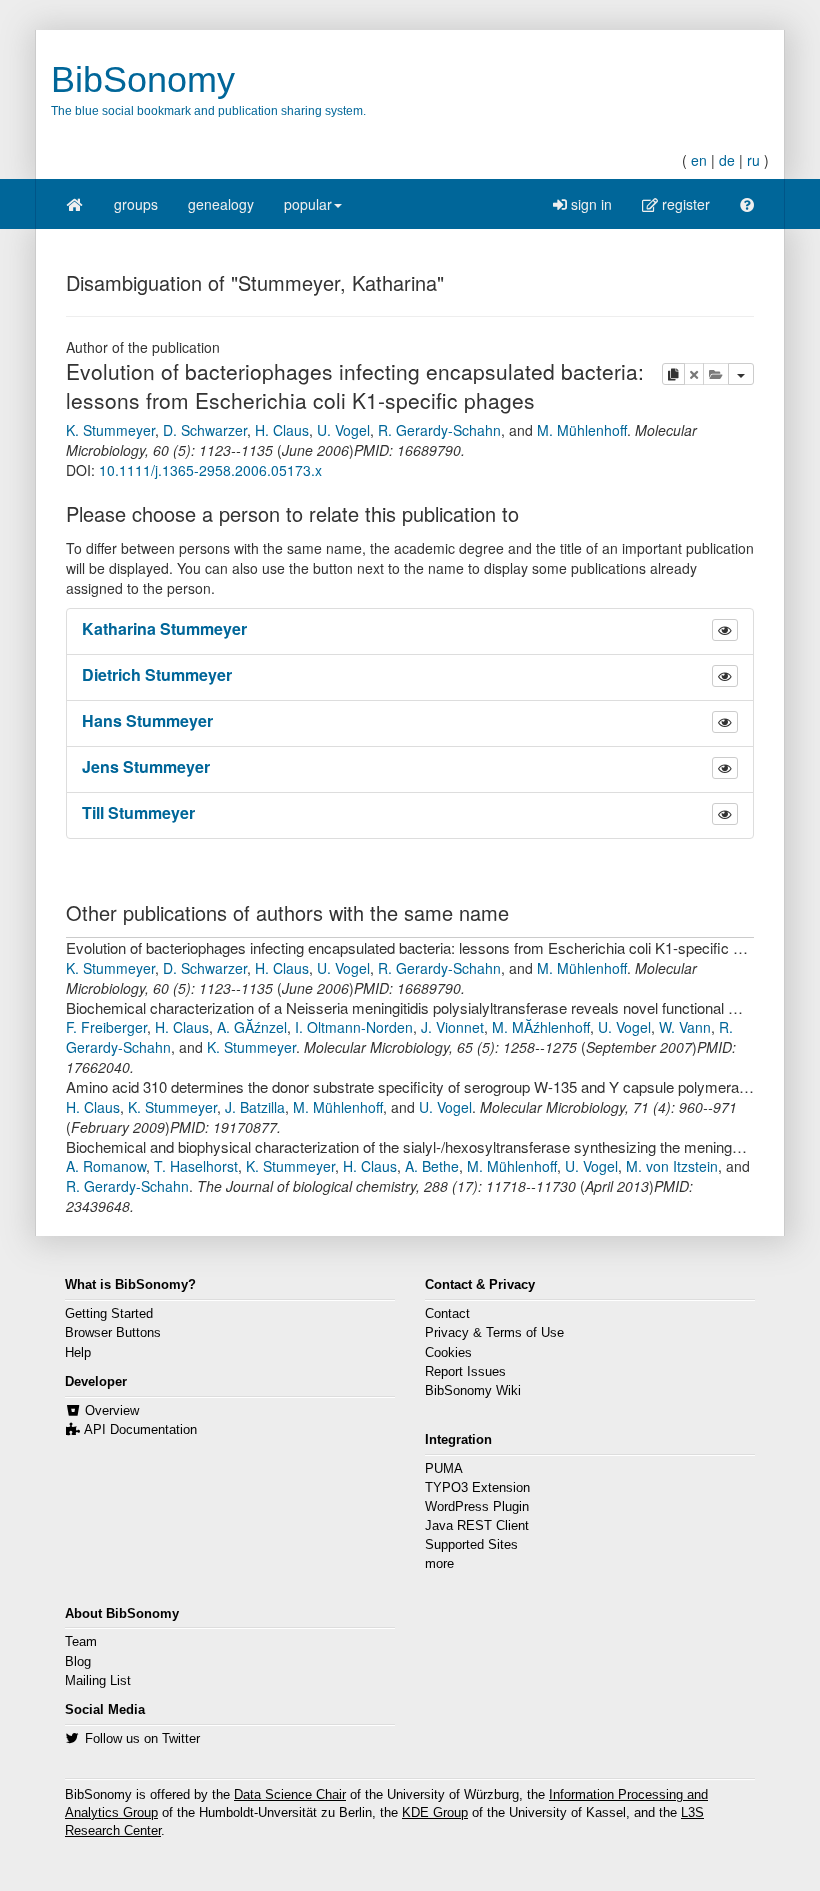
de (727, 160)
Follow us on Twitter (142, 1739)
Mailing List (98, 1681)
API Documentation (140, 1430)
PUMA (444, 1469)
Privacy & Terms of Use (494, 1333)
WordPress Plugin (477, 1507)
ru (753, 160)
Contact (447, 1314)
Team (81, 1642)
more (439, 1564)
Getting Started (109, 1314)
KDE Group (435, 1813)
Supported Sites (471, 1545)
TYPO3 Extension (477, 1488)
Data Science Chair (290, 1795)
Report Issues (465, 1372)
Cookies (448, 1353)
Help (78, 1353)
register (684, 204)
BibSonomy (143, 79)
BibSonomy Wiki (473, 1391)
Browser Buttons (113, 1333)
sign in (589, 204)
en (699, 160)
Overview (112, 1411)
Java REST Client (477, 1526)
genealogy (221, 204)
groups (136, 204)
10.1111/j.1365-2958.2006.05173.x (210, 470)
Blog (78, 1662)
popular (308, 204)
